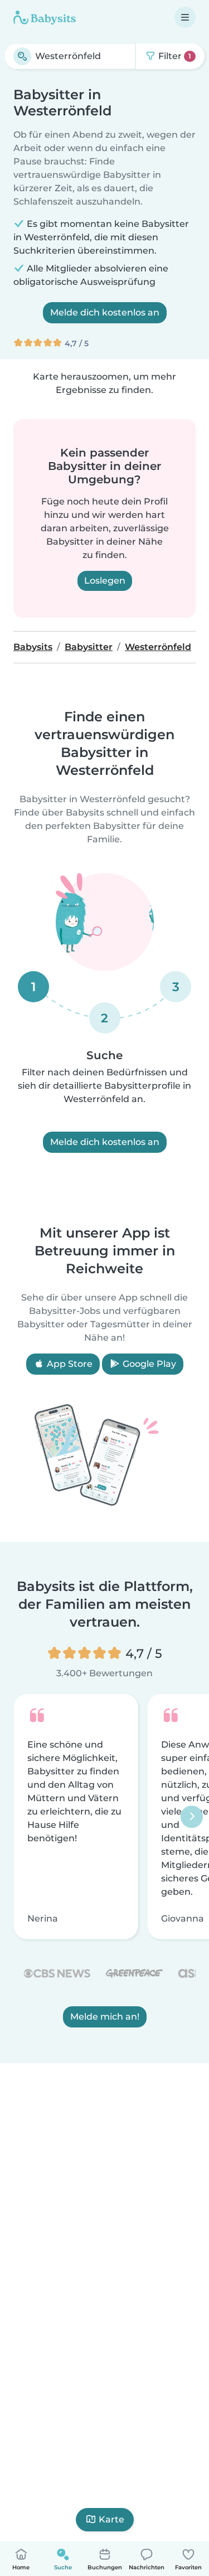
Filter (174, 56)
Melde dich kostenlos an (105, 312)
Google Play (148, 1364)
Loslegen (105, 581)
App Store (69, 1364)
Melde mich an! (105, 2017)
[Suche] (22, 56)
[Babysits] (45, 17)
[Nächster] (192, 1817)
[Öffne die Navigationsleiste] (185, 17)
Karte (111, 2519)
